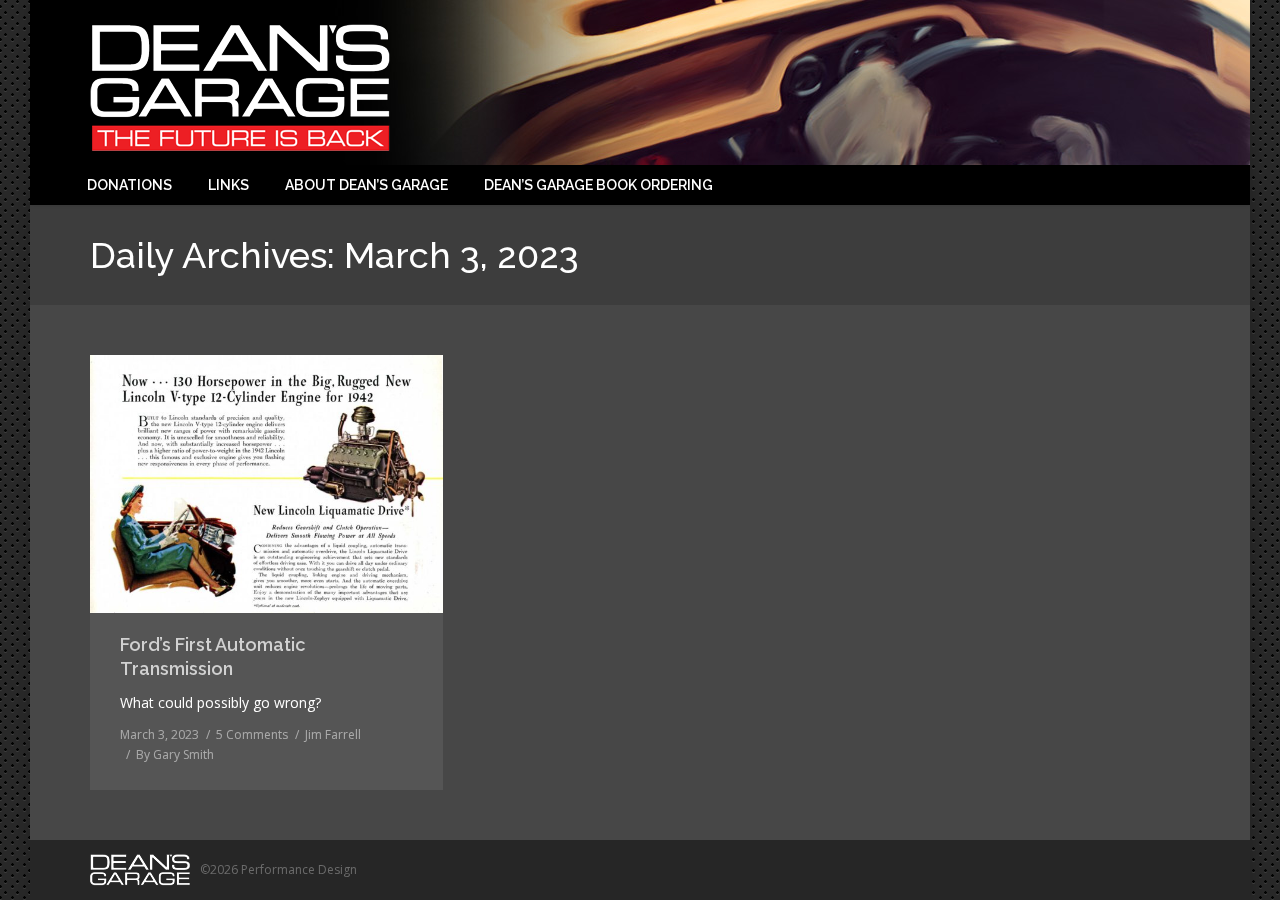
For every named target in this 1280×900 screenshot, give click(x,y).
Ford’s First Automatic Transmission (212, 656)
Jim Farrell (333, 734)
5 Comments (252, 734)
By (175, 754)
